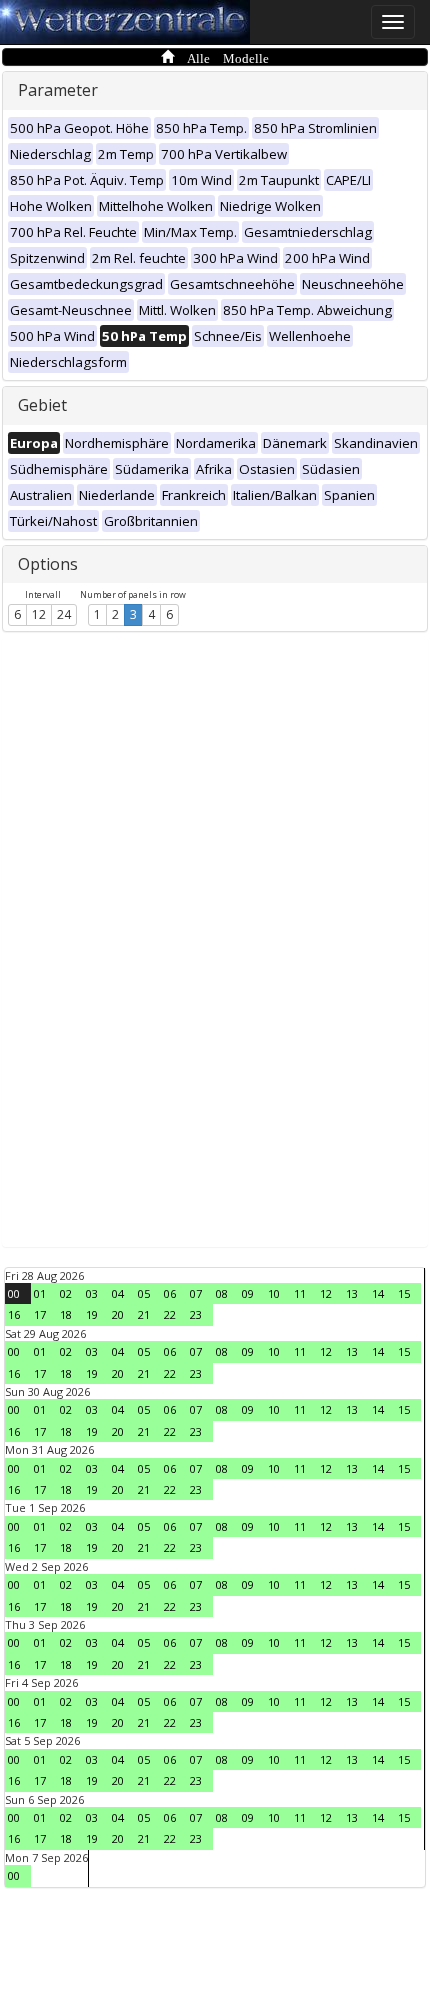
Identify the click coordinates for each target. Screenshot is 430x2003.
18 (66, 1314)
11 (300, 1293)
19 (92, 1314)
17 (40, 1314)
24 (64, 614)
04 (118, 1293)
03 (92, 1293)
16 (14, 1314)
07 (196, 1293)
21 (144, 1314)
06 (170, 1293)
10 (274, 1293)
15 (404, 1293)
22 (170, 1314)
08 (222, 1293)
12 (39, 614)
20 (118, 1314)
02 (66, 1293)
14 (378, 1293)
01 (40, 1293)
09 (248, 1293)
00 (14, 1293)
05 (144, 1293)
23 (196, 1314)
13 (352, 1293)
